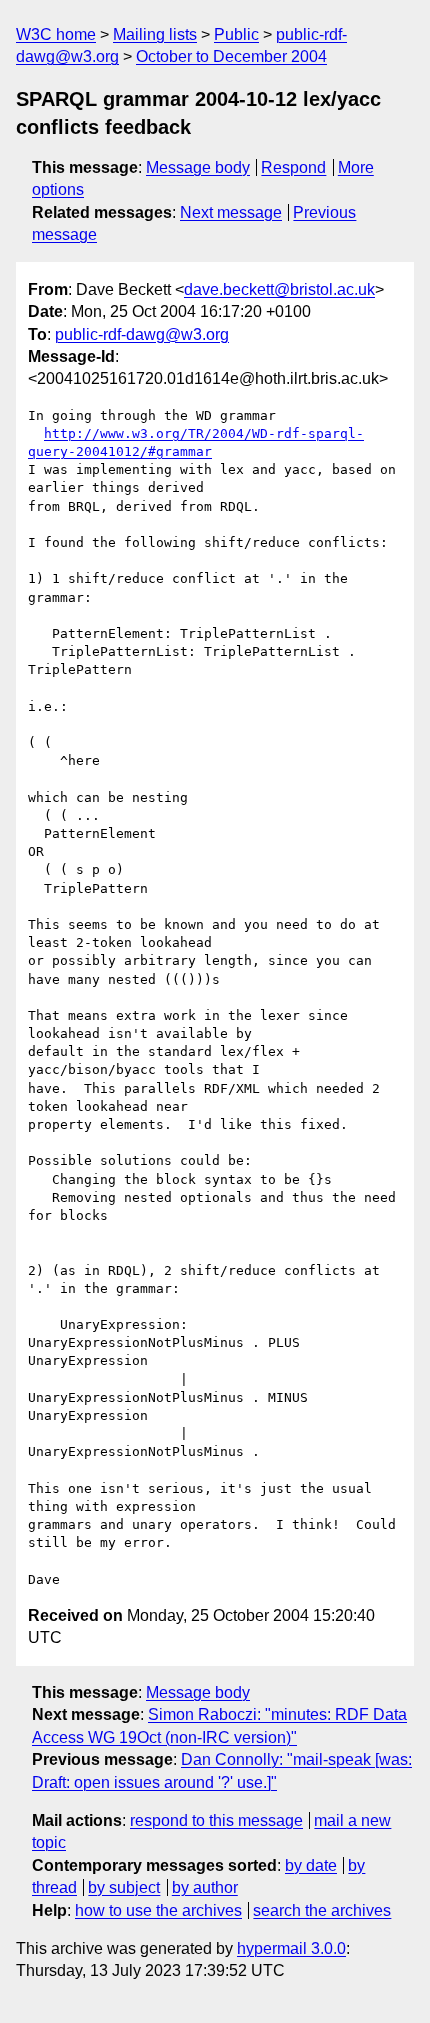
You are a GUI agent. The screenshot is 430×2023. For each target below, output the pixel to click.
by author (205, 1887)
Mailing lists (155, 34)
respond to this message (216, 1820)
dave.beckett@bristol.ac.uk (279, 289)
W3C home (56, 34)
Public (236, 34)
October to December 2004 (231, 56)
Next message (231, 212)
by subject (124, 1887)
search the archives (322, 1910)
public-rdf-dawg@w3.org (142, 334)
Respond (293, 167)
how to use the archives (158, 1910)
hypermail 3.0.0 (291, 1948)
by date (311, 1865)
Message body (198, 167)
